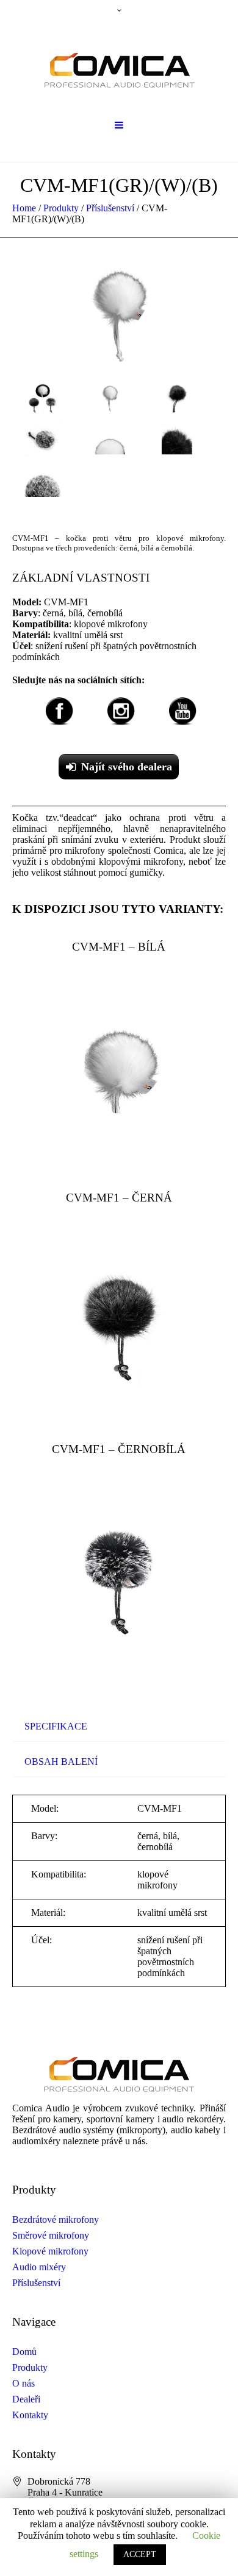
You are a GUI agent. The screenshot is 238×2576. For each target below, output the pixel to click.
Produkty (61, 208)
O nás (23, 2383)
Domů (24, 2352)
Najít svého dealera (127, 767)
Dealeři (26, 2399)
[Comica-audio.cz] (119, 66)
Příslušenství (110, 208)
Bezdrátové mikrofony (56, 2219)
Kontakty (30, 2415)
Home (24, 208)
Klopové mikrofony (50, 2251)
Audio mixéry (39, 2267)
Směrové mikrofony (51, 2235)
